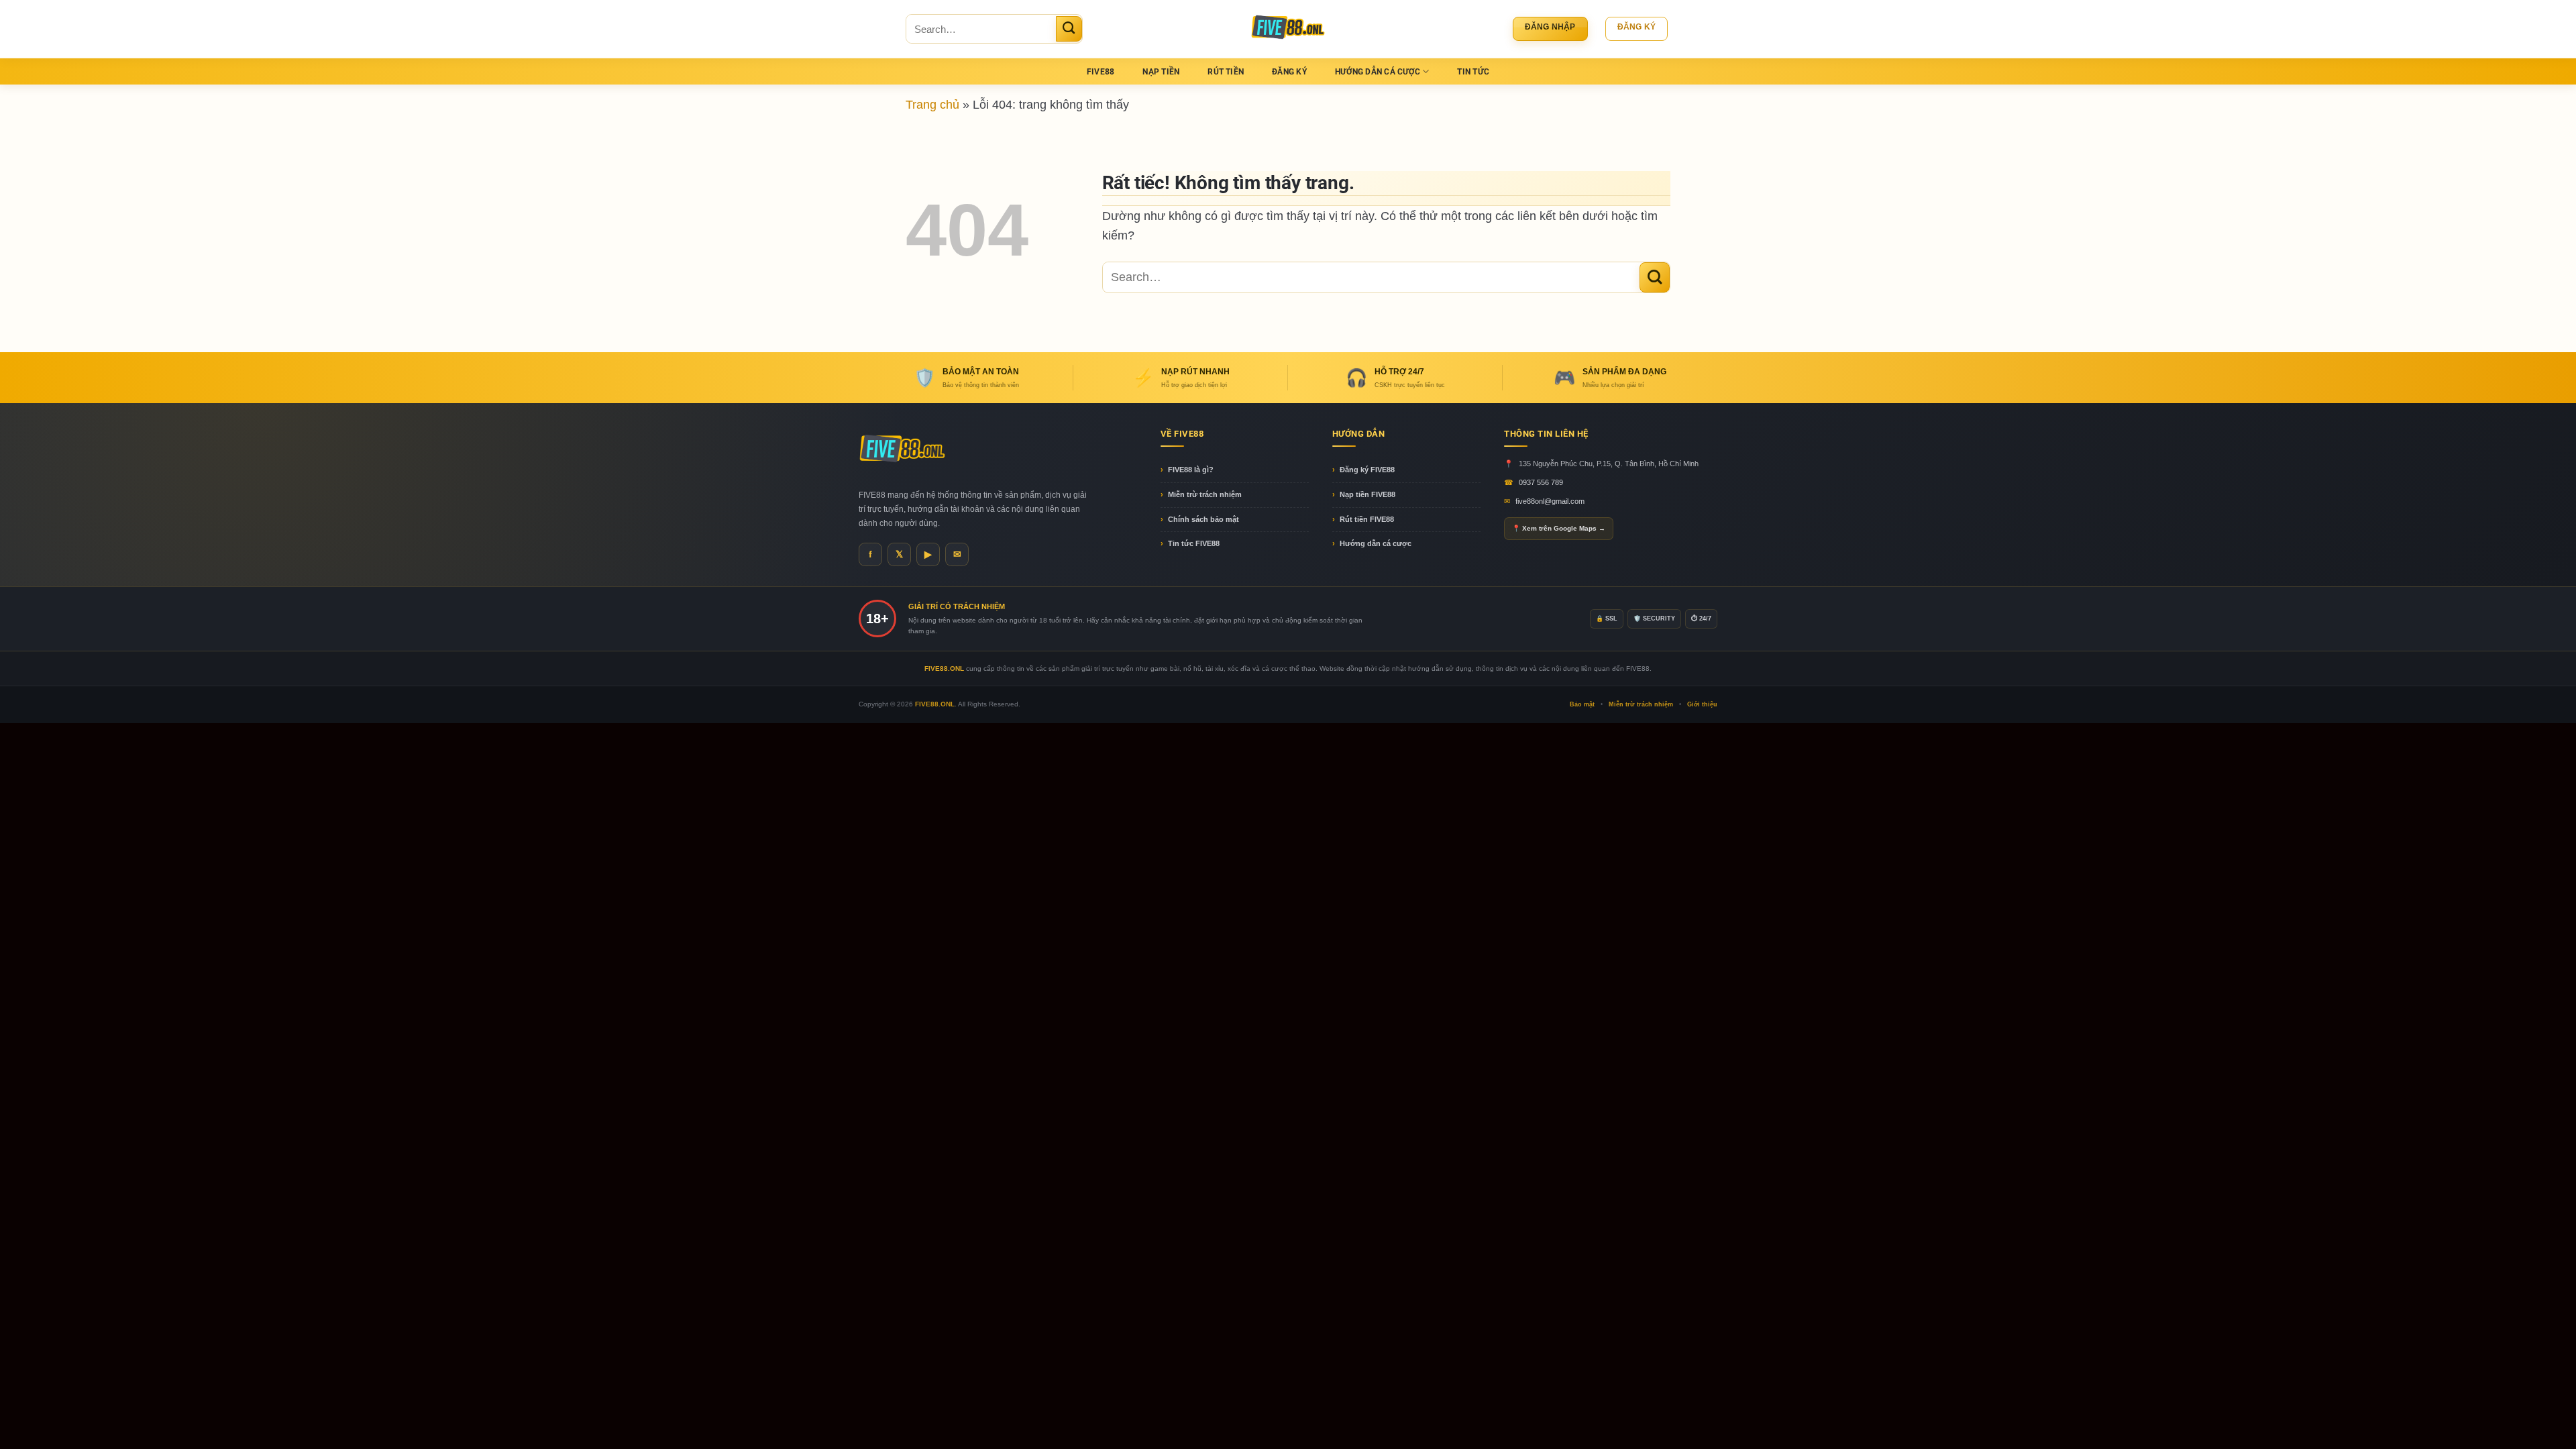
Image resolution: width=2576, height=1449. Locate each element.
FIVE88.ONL (935, 704)
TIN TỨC (1473, 72)
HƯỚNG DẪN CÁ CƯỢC (1378, 72)
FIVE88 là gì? (1191, 470)
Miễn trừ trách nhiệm (1205, 494)
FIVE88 (1101, 72)
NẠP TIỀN (1161, 72)
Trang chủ (932, 104)
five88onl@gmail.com (1550, 501)
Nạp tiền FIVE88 (1367, 494)
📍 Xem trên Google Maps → (1559, 528)
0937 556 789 (1541, 482)
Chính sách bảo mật (1203, 519)
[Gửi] (1069, 29)
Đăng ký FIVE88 (1367, 470)
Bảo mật (1582, 704)
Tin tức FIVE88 (1194, 543)
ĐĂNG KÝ (1289, 72)
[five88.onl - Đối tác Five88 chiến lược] (1288, 29)
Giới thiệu (1702, 704)
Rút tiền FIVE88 (1367, 519)
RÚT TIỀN (1226, 72)
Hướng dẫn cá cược (1376, 543)
